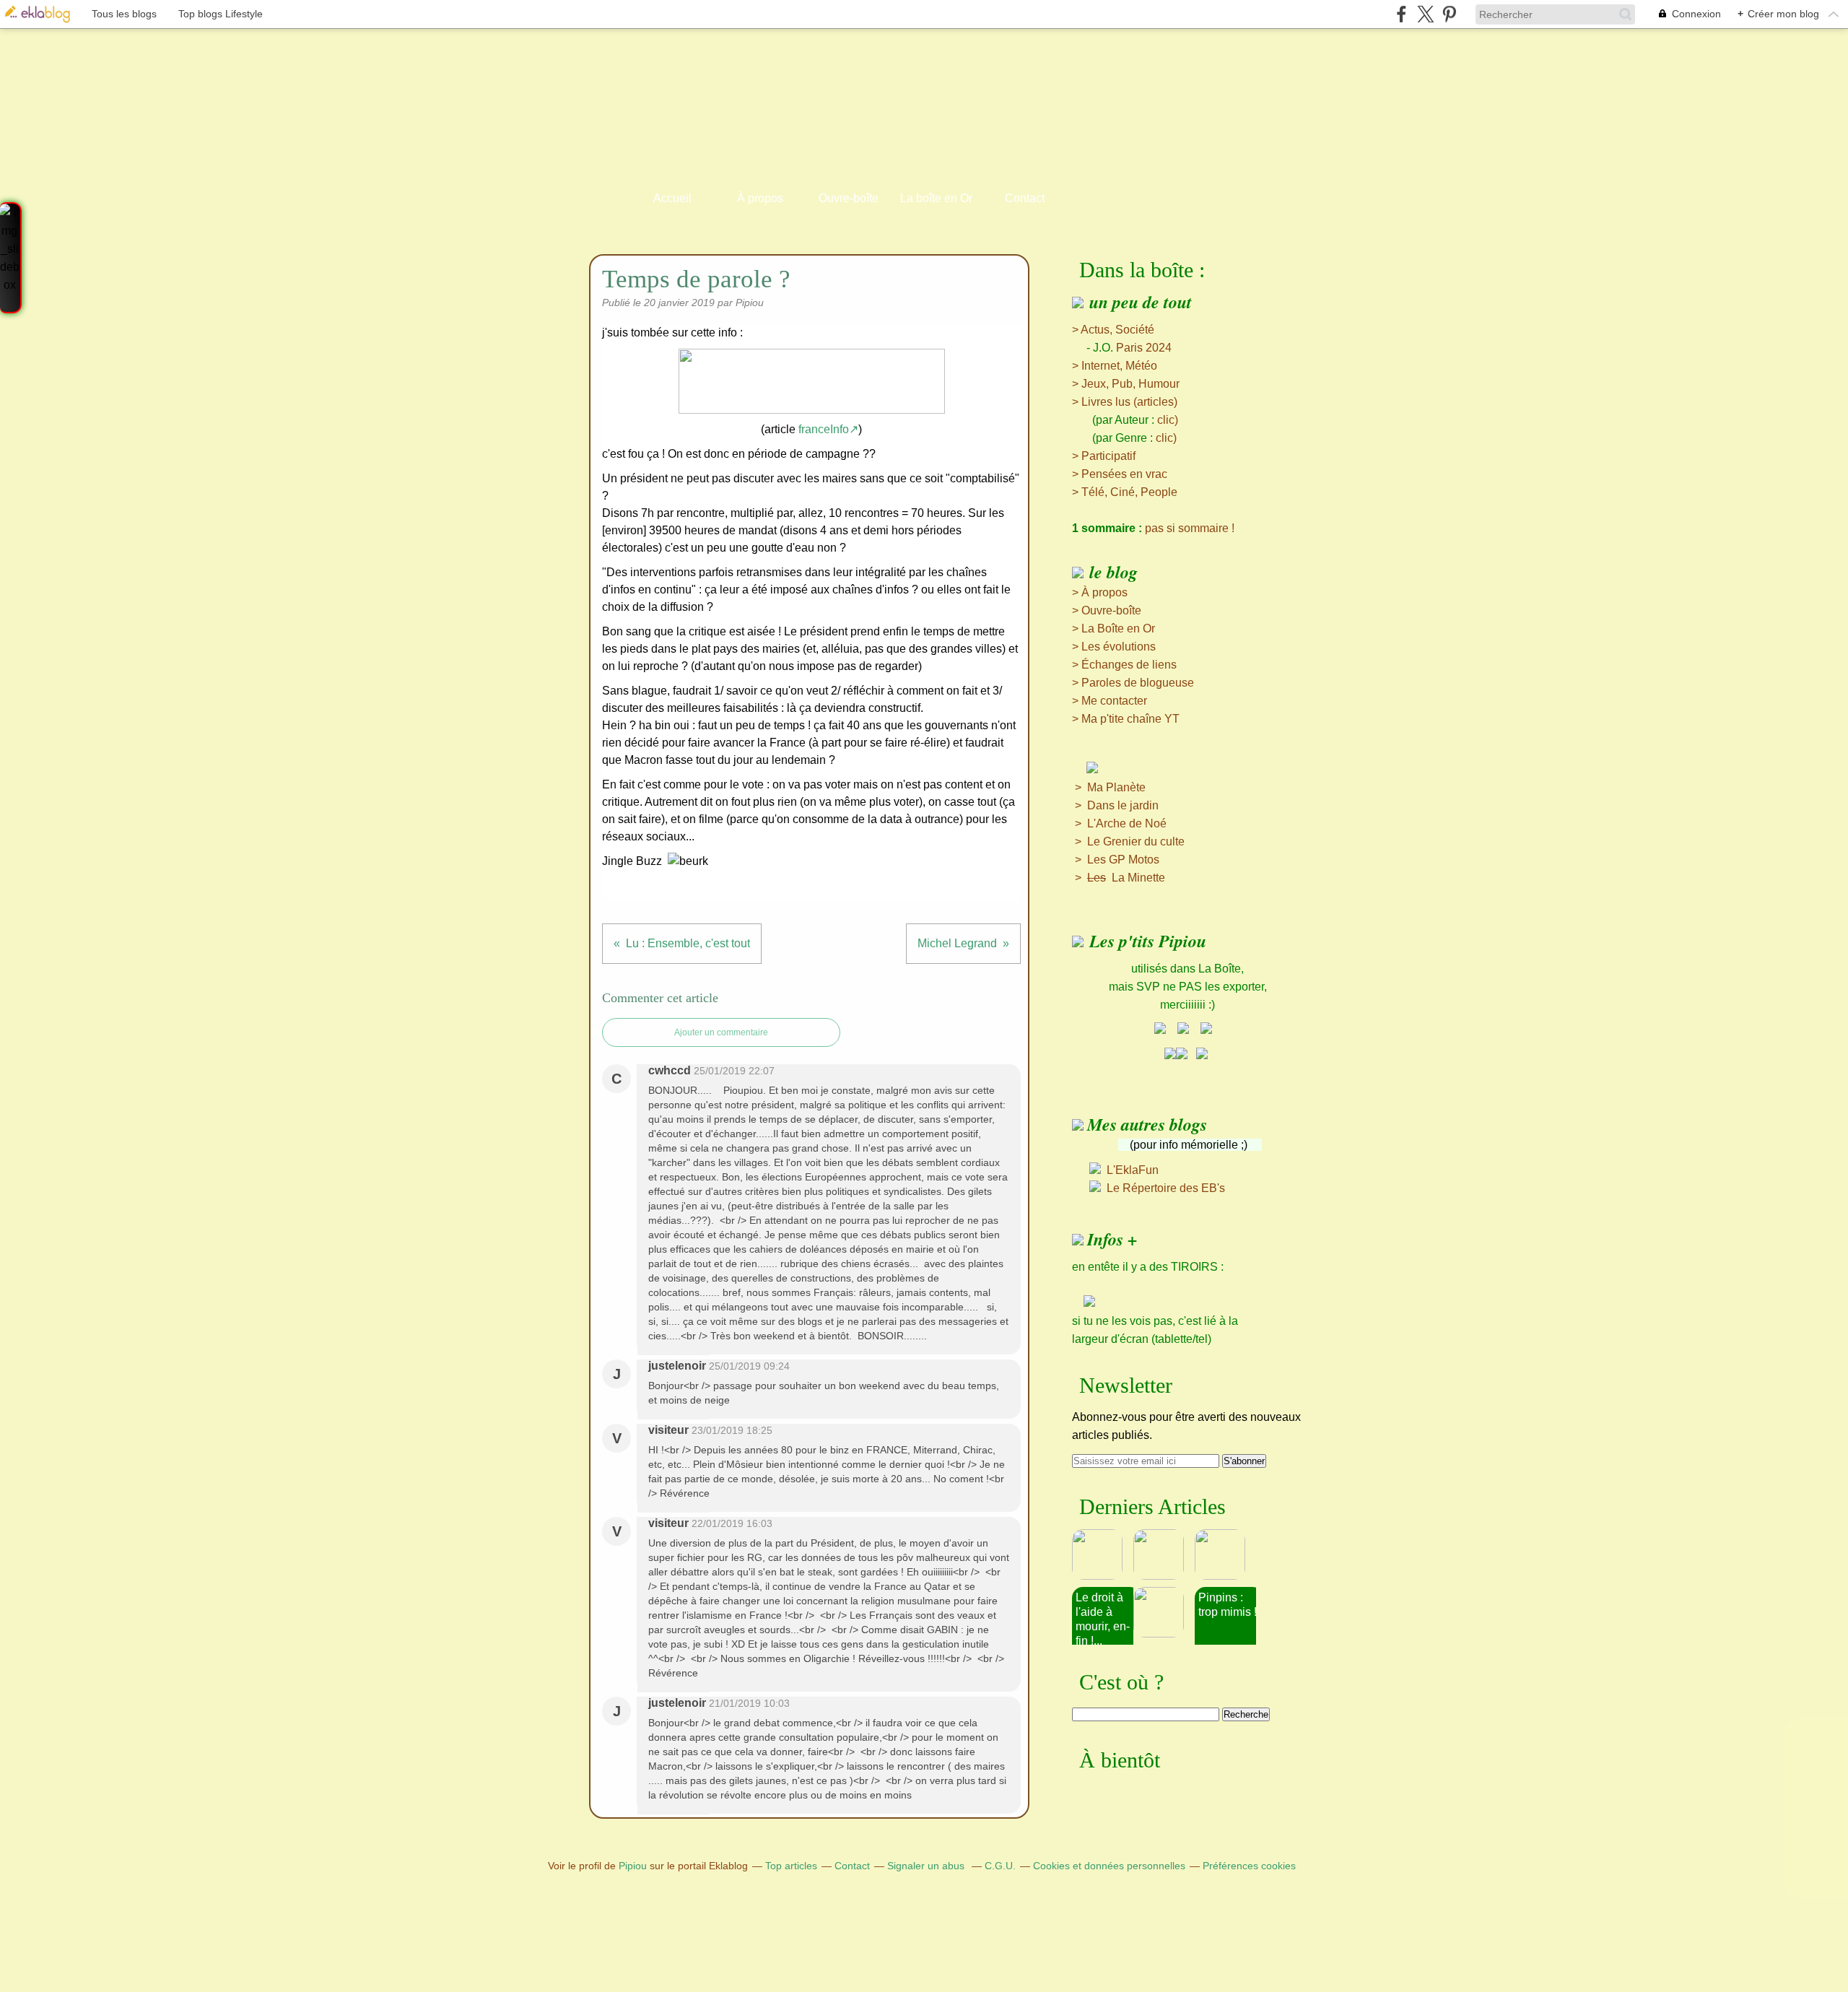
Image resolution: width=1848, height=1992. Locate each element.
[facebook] (1402, 14)
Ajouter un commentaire (721, 1032)
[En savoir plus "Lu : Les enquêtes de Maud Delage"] (1103, 1554)
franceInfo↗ (828, 429)
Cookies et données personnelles (1109, 1866)
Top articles (791, 1866)
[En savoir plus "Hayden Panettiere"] (1164, 1612)
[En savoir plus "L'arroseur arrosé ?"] (1225, 1554)
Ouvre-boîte (849, 198)
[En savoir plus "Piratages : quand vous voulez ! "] (1164, 1554)
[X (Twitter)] (1425, 14)
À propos (760, 198)
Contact (1025, 198)
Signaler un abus (927, 1866)
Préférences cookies (1249, 1866)
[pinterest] (1449, 14)
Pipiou (633, 1866)
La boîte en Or (936, 198)
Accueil (672, 198)
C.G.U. (1000, 1866)
